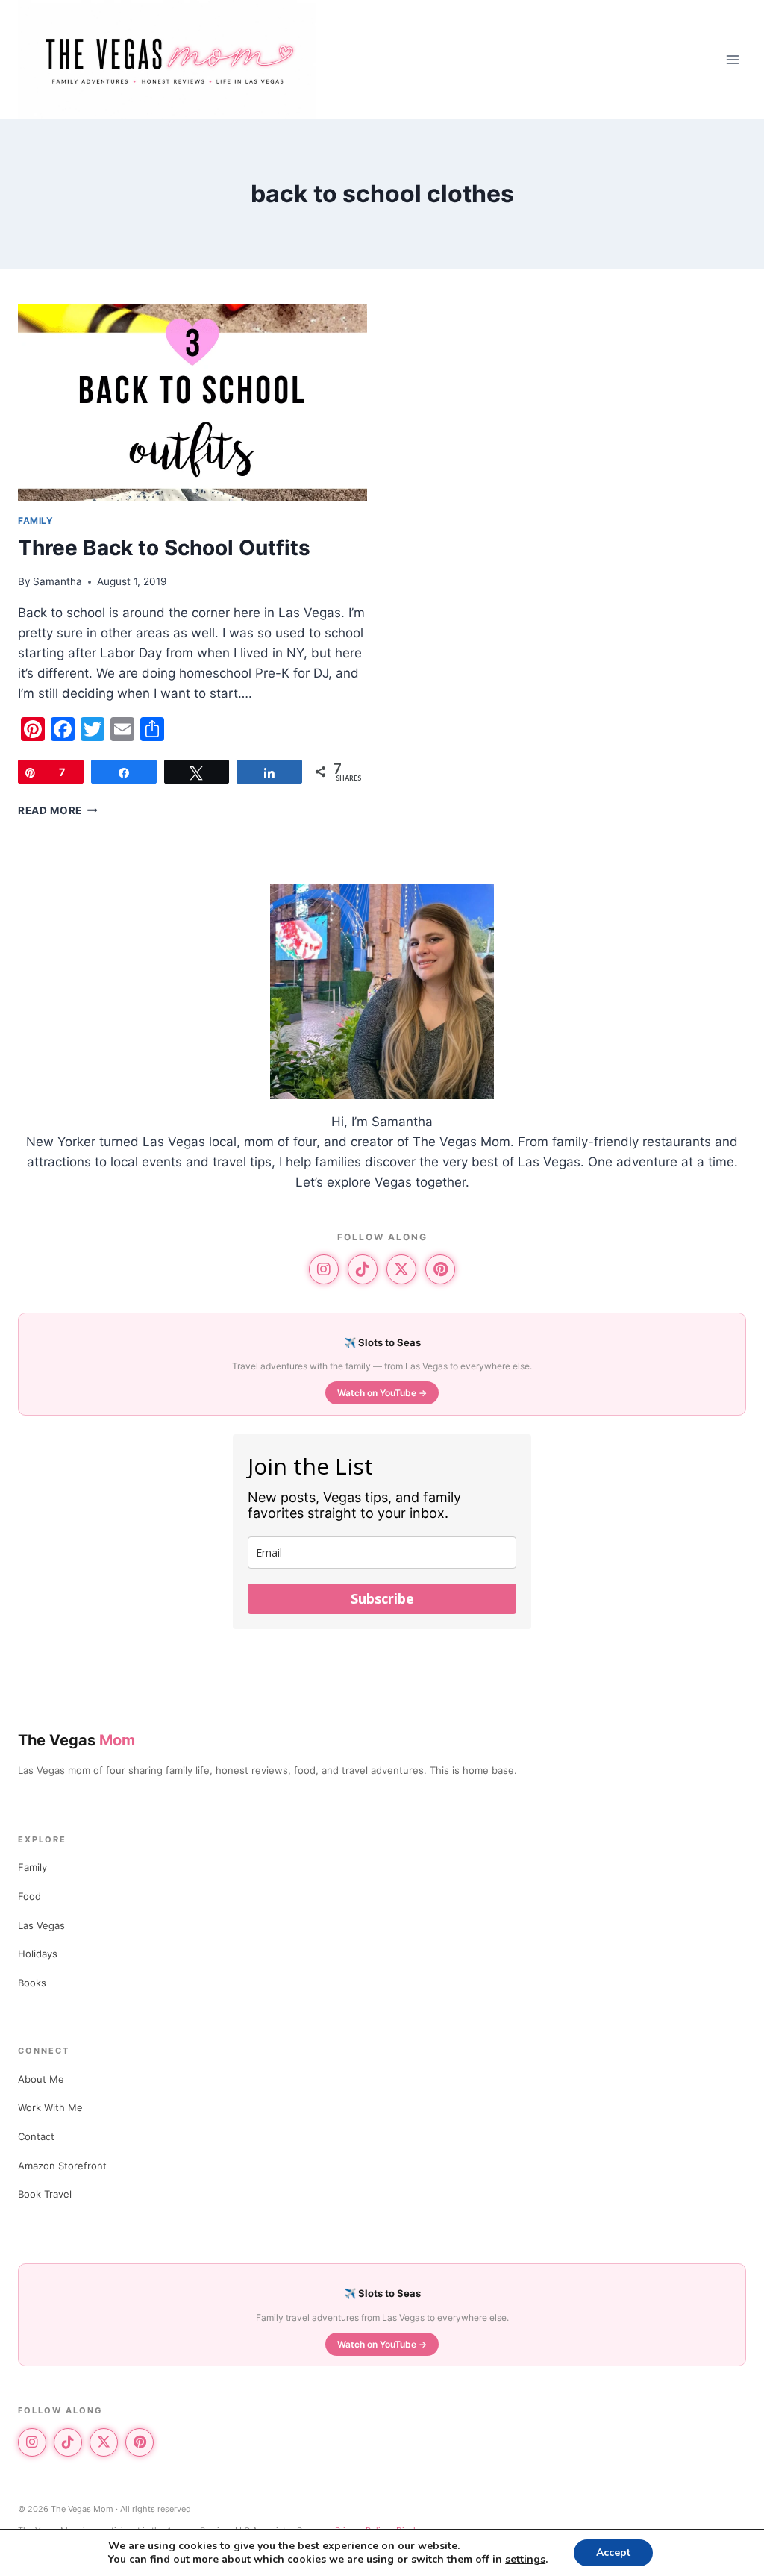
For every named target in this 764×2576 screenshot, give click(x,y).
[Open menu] (732, 59)
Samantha (57, 581)
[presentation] (192, 403)
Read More (58, 810)
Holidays (38, 1954)
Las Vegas (41, 1925)
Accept (613, 2552)
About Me (41, 2079)
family (36, 520)
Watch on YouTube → (382, 1393)
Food (29, 1896)
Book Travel (45, 2194)
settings (525, 2560)
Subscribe (382, 1598)
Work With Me (50, 2107)
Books (32, 1983)
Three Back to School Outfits (164, 548)
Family (32, 1867)
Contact (36, 2136)
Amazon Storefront (62, 2166)
